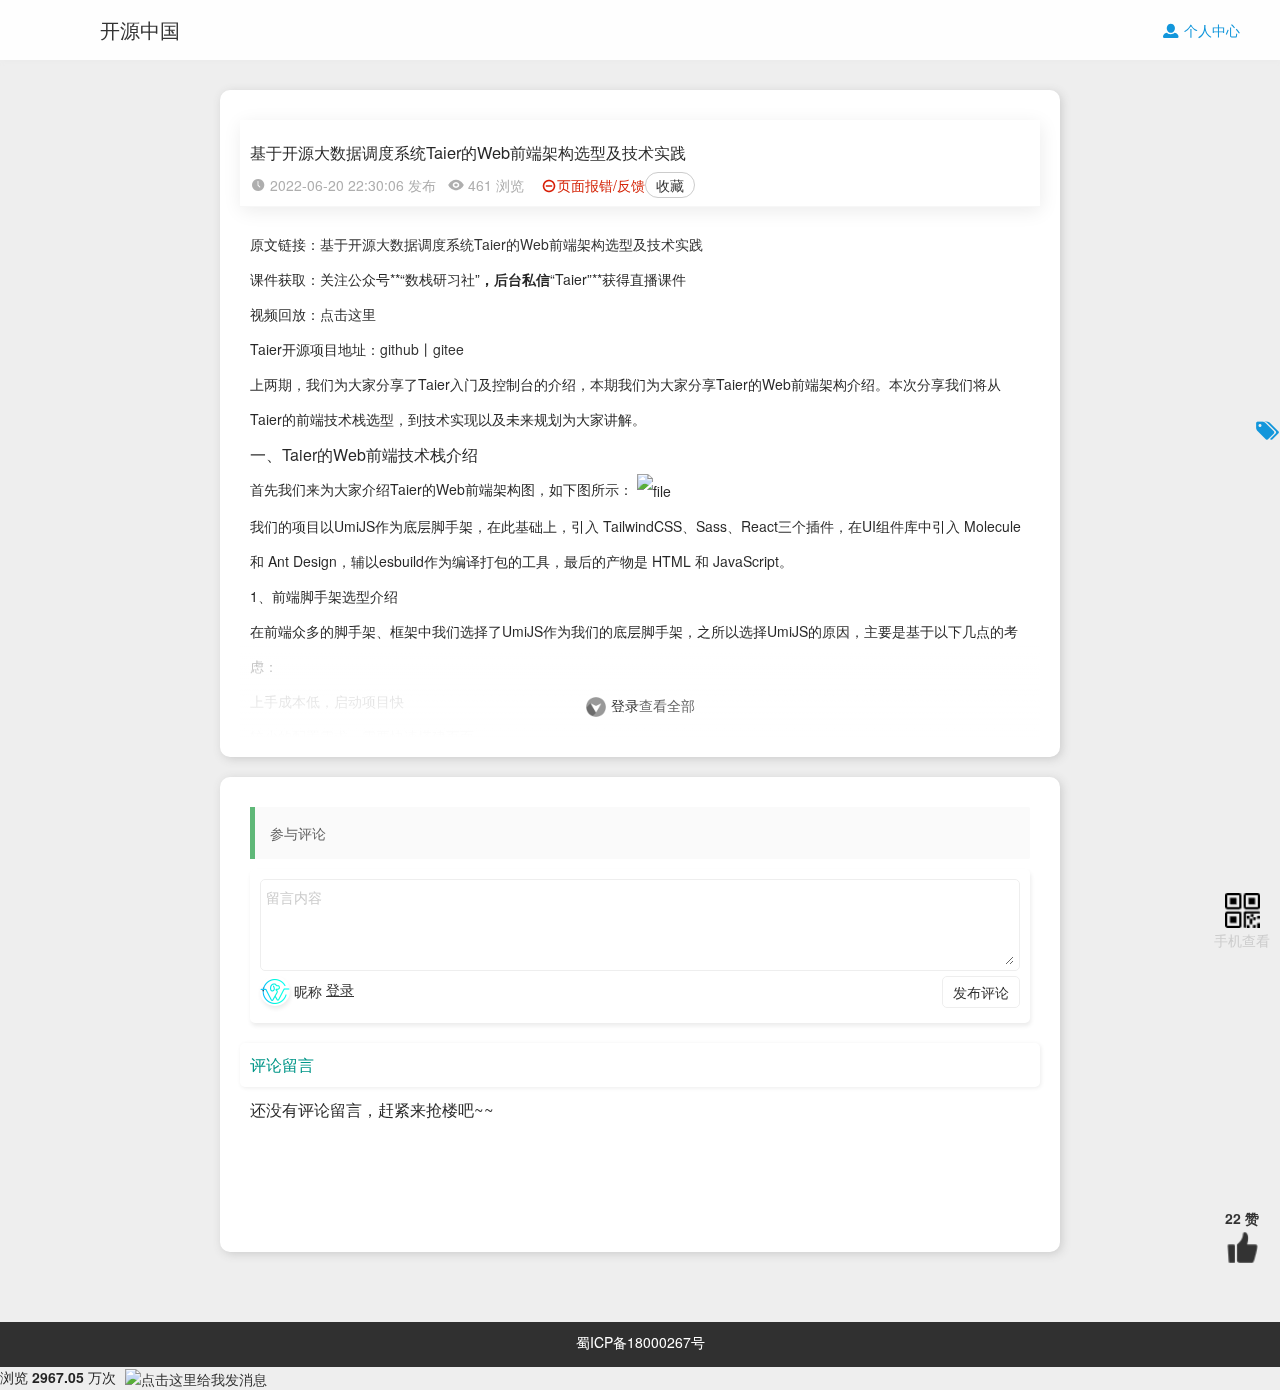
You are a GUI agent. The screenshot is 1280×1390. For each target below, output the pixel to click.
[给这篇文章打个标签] (1267, 429)
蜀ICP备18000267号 (640, 1342)
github (399, 349)
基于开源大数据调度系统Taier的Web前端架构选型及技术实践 (511, 244)
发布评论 (981, 992)
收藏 (670, 185)
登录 (625, 705)
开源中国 (140, 29)
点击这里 (348, 314)
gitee (448, 349)
